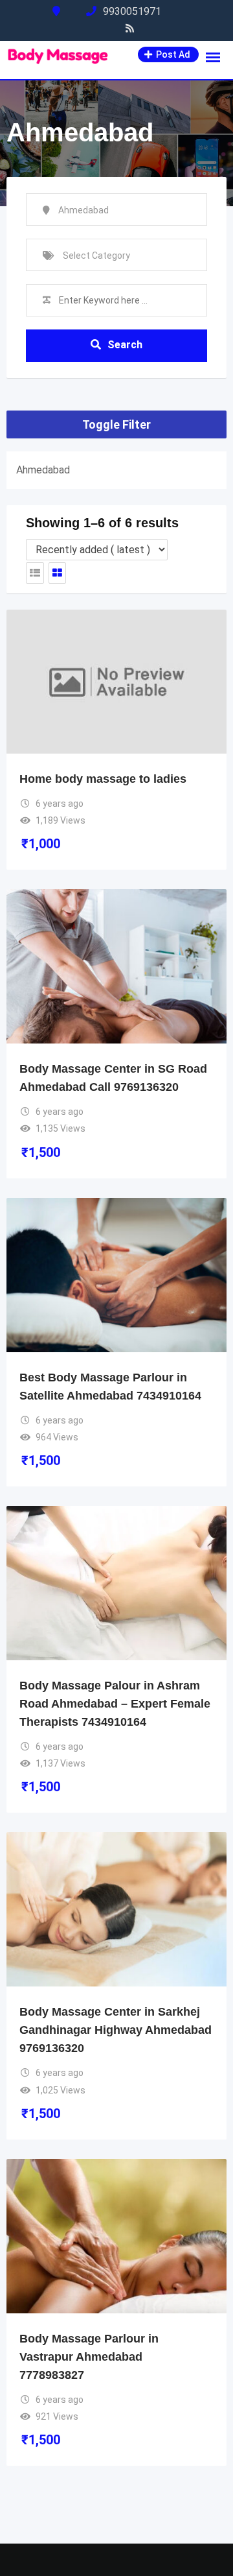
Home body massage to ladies (103, 779)
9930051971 (132, 11)
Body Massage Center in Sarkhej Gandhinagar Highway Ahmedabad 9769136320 (116, 2030)
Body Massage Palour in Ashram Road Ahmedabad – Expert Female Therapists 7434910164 (115, 1704)
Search (125, 345)
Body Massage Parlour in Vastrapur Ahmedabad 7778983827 (89, 2357)
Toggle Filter (116, 424)
